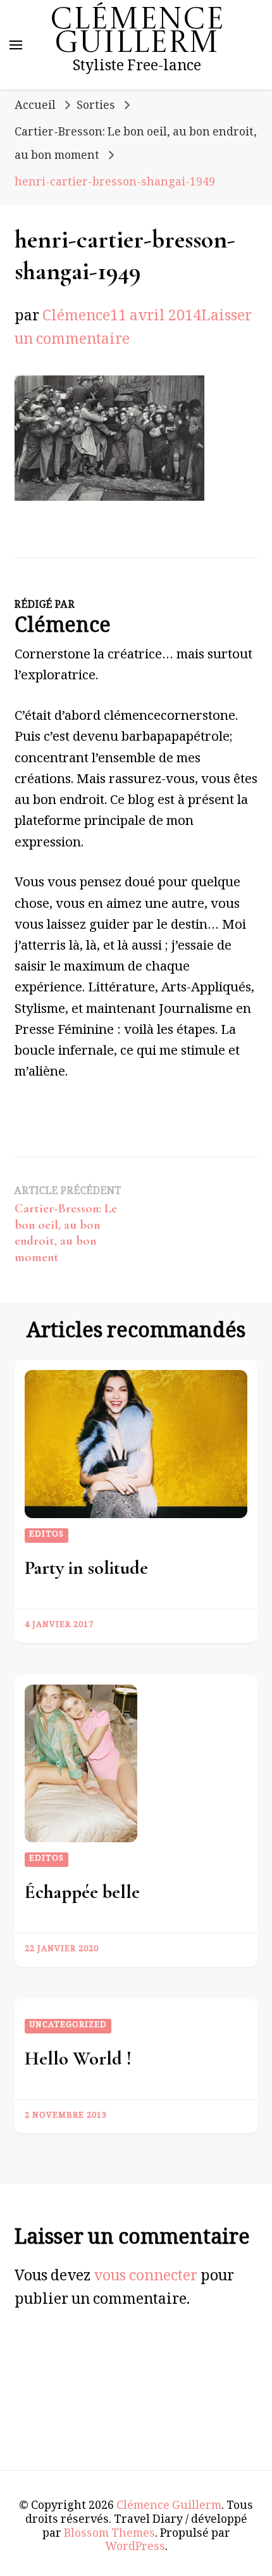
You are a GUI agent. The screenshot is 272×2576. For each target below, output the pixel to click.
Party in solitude (86, 1568)
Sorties (96, 107)
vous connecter (145, 2278)
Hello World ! (78, 2058)
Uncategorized (68, 2026)
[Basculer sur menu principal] (16, 45)
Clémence (76, 318)
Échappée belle (82, 1892)
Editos (46, 1535)
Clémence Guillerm (137, 33)
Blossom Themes (109, 2535)
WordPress (135, 2548)
